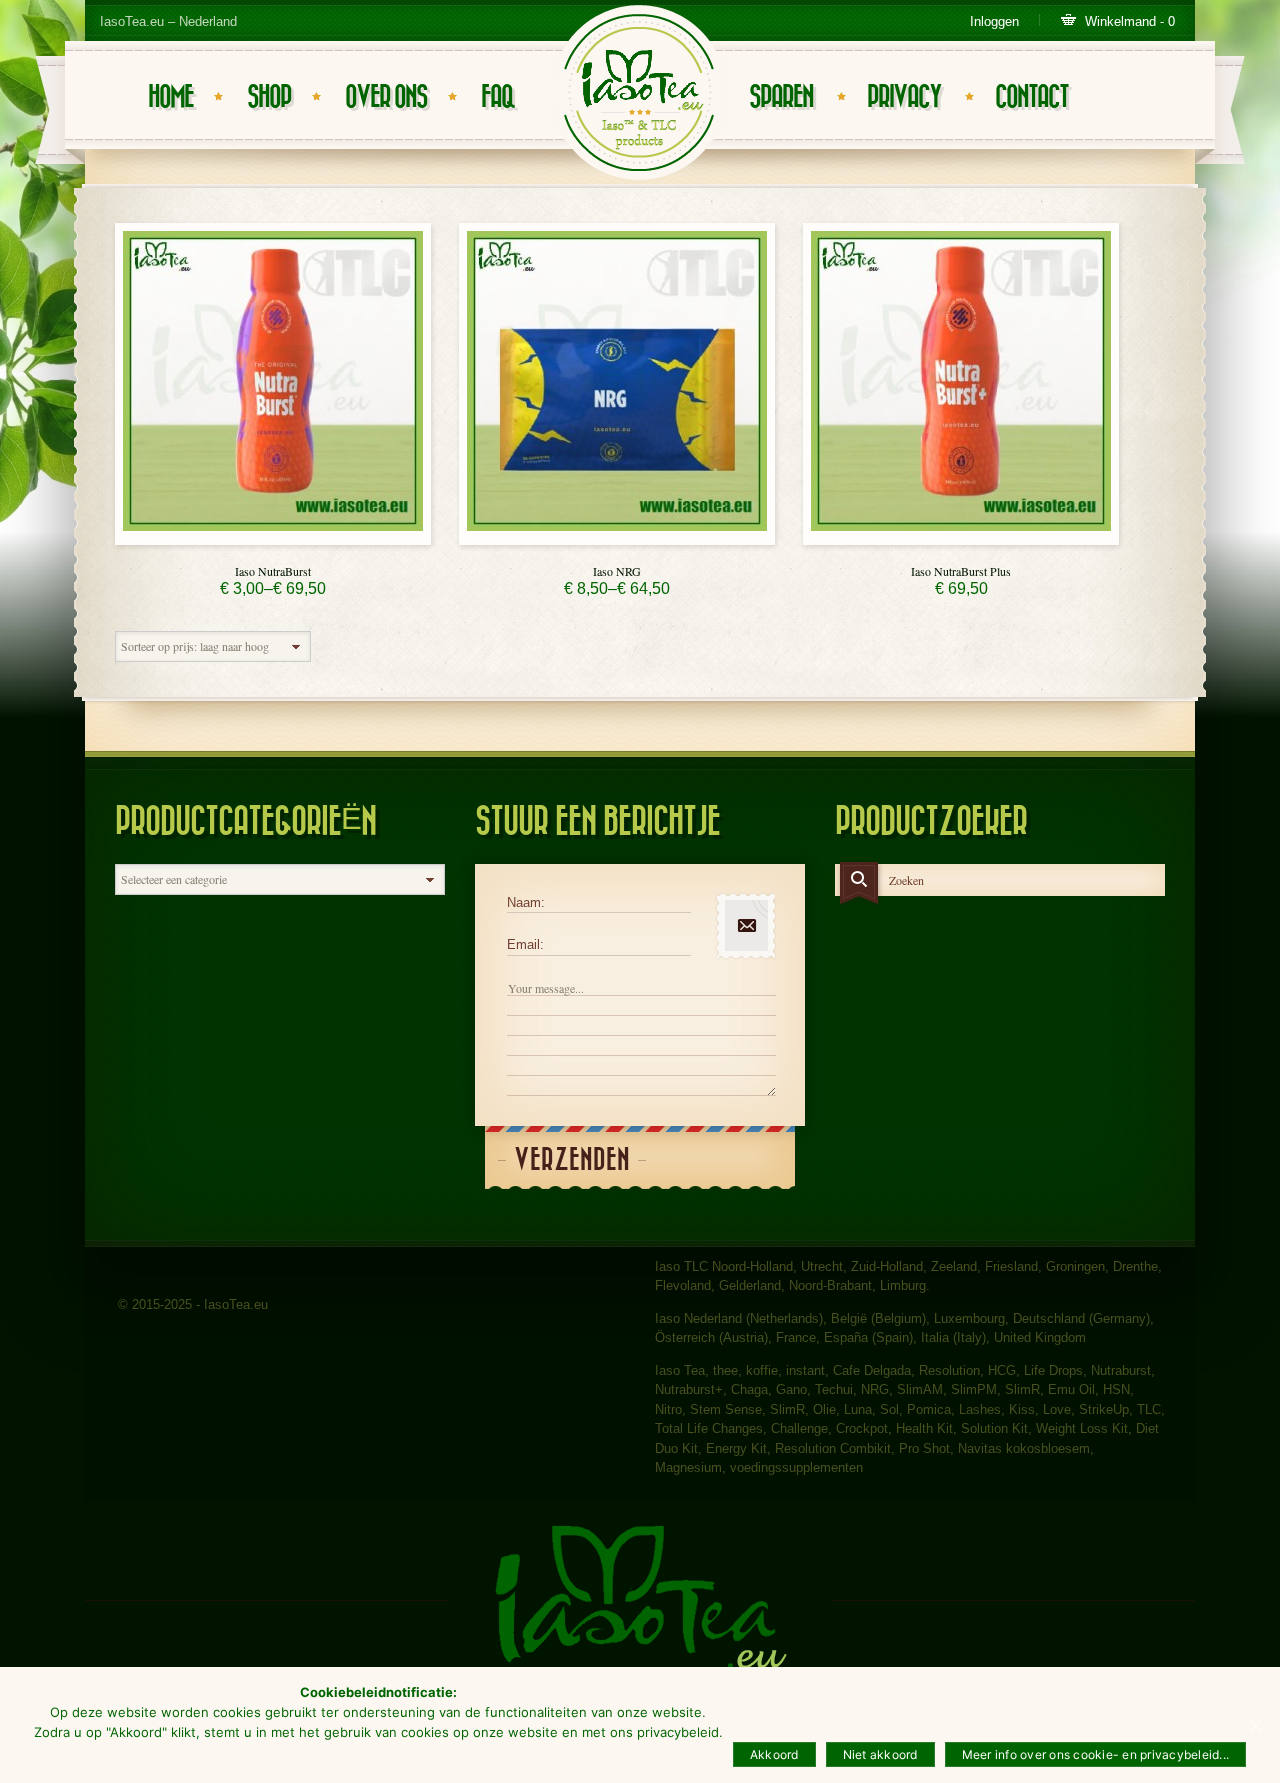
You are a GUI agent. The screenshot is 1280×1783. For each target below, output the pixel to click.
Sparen (781, 97)
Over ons (386, 97)
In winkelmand (961, 539)
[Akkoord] (1255, 1725)
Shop (269, 97)
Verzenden (572, 1160)
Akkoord (774, 1754)
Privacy (904, 97)
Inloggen (994, 21)
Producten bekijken (273, 539)
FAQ (497, 97)
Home (170, 97)
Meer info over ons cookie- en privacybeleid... (1096, 1754)
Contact (1031, 97)
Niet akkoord (880, 1754)
